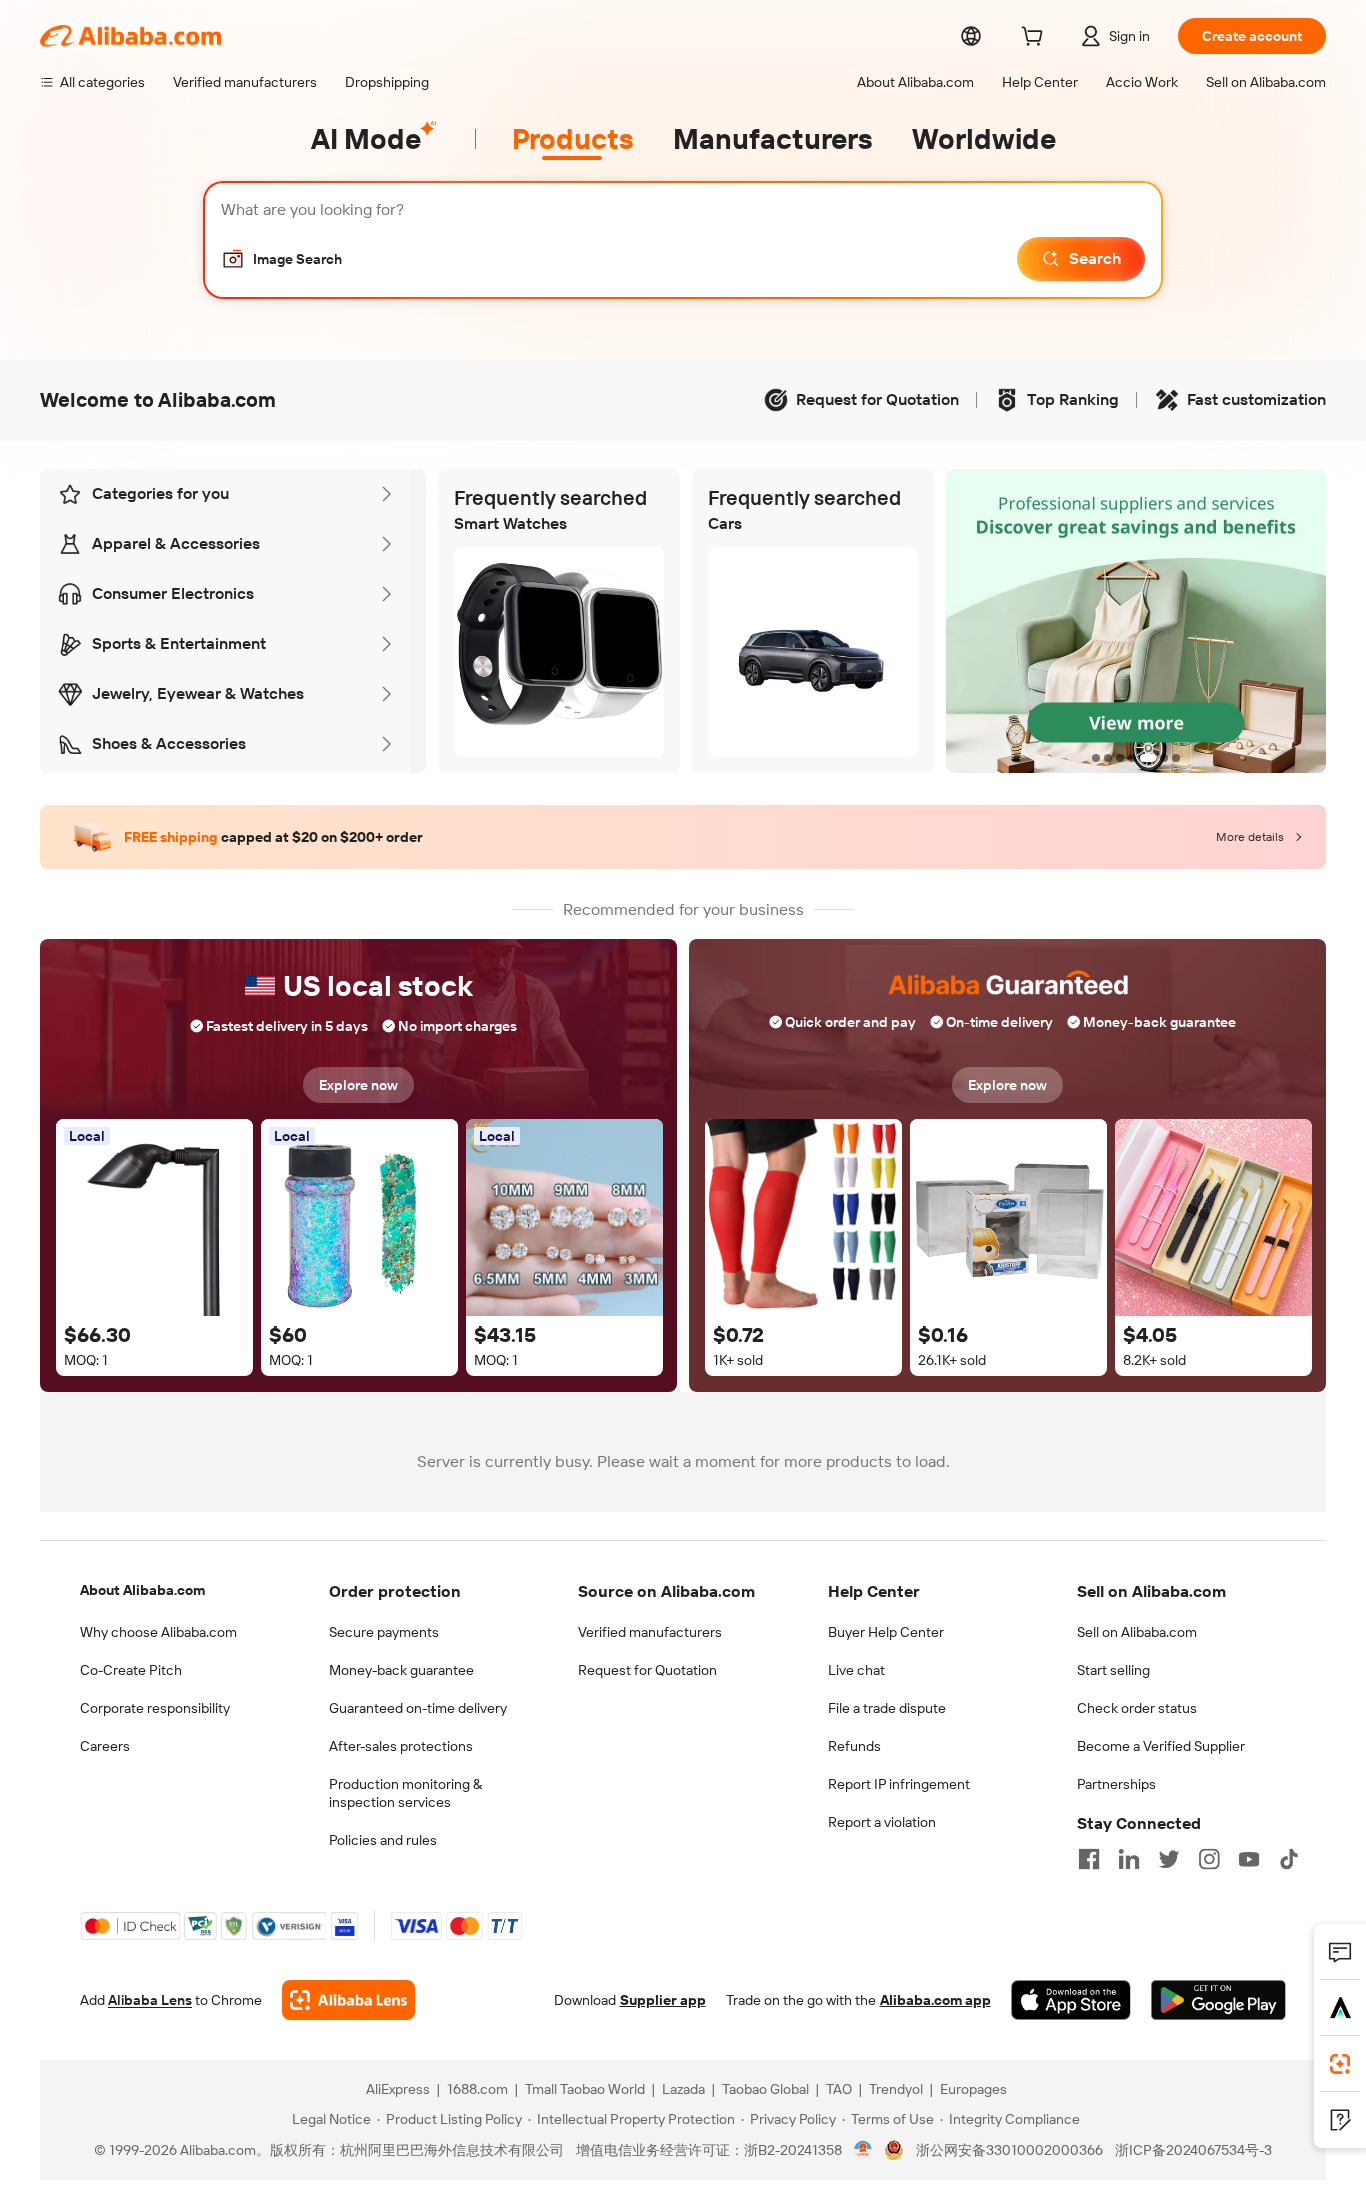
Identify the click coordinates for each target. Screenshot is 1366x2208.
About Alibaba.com (142, 1590)
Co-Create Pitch (131, 1670)
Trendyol (896, 2089)
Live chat (856, 1670)
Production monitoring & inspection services (405, 1793)
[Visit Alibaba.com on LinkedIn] (1129, 1859)
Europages (973, 2089)
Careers (105, 1746)
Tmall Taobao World (585, 2089)
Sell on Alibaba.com (1137, 1632)
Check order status (1137, 1708)
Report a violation (882, 1822)
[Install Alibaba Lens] (1340, 2064)
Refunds (854, 1746)
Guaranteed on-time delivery (418, 1708)
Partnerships (1116, 1784)
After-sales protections (401, 1746)
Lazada (683, 2089)
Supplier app (663, 2000)
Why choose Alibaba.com (158, 1632)
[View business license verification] (863, 2150)
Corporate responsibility (155, 1708)
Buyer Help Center (886, 1632)
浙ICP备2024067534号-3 (1193, 2150)
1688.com (477, 2089)
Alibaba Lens (150, 2000)
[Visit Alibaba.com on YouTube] (1249, 1859)
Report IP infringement (899, 1784)
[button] (281, 259)
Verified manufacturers (650, 1632)
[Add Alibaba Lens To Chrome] (348, 2000)
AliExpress (398, 2089)
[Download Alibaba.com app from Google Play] (1218, 2000)
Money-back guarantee (401, 1670)
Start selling (1113, 1670)
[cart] (1036, 39)
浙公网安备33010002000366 (1009, 2150)
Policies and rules (383, 1840)
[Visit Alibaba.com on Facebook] (1089, 1859)
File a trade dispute (887, 1708)
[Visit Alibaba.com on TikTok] (1289, 1859)
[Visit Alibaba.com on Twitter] (1169, 1859)
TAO (839, 2089)
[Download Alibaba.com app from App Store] (1071, 2000)
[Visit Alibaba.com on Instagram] (1209, 1859)
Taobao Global (765, 2089)
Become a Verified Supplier (1161, 1746)
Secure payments (384, 1632)
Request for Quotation (647, 1670)
